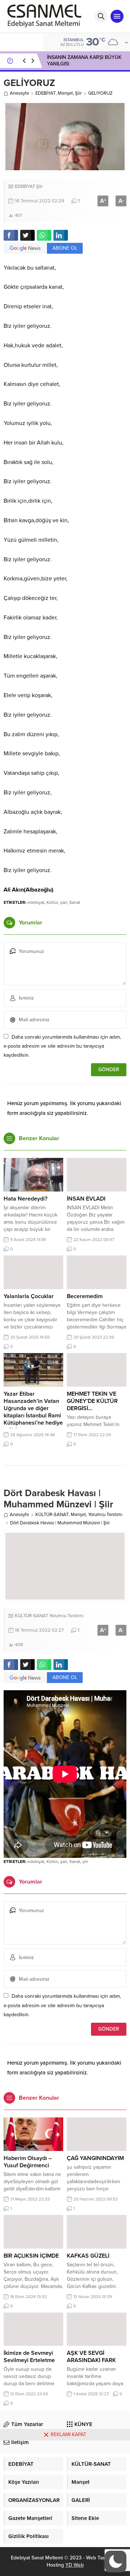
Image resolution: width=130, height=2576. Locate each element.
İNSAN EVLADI (86, 1199)
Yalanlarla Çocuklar (29, 1296)
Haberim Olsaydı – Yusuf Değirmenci (28, 2162)
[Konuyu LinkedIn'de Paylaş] (61, 235)
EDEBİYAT (45, 93)
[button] (116, 2562)
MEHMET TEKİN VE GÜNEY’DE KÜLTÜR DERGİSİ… (92, 1401)
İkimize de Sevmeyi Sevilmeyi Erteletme (29, 2357)
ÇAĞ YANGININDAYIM (95, 2158)
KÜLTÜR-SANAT (52, 1515)
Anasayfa (19, 93)
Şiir (78, 93)
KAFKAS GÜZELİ (88, 2256)
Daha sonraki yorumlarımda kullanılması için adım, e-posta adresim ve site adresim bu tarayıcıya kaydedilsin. (62, 1046)
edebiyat (36, 902)
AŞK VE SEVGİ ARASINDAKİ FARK (91, 2357)
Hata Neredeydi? (25, 1199)
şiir (85, 1862)
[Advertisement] (65, 2508)
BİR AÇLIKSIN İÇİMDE (31, 2256)
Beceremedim (85, 1296)
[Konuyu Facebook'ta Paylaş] (11, 235)
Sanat (75, 902)
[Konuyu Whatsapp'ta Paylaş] (44, 235)
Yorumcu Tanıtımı (105, 1515)
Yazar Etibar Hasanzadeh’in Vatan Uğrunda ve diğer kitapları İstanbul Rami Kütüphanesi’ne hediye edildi (33, 1412)
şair (64, 902)
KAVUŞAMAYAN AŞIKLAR (75, 61)
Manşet (65, 93)
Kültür (52, 902)
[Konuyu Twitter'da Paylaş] (27, 235)
